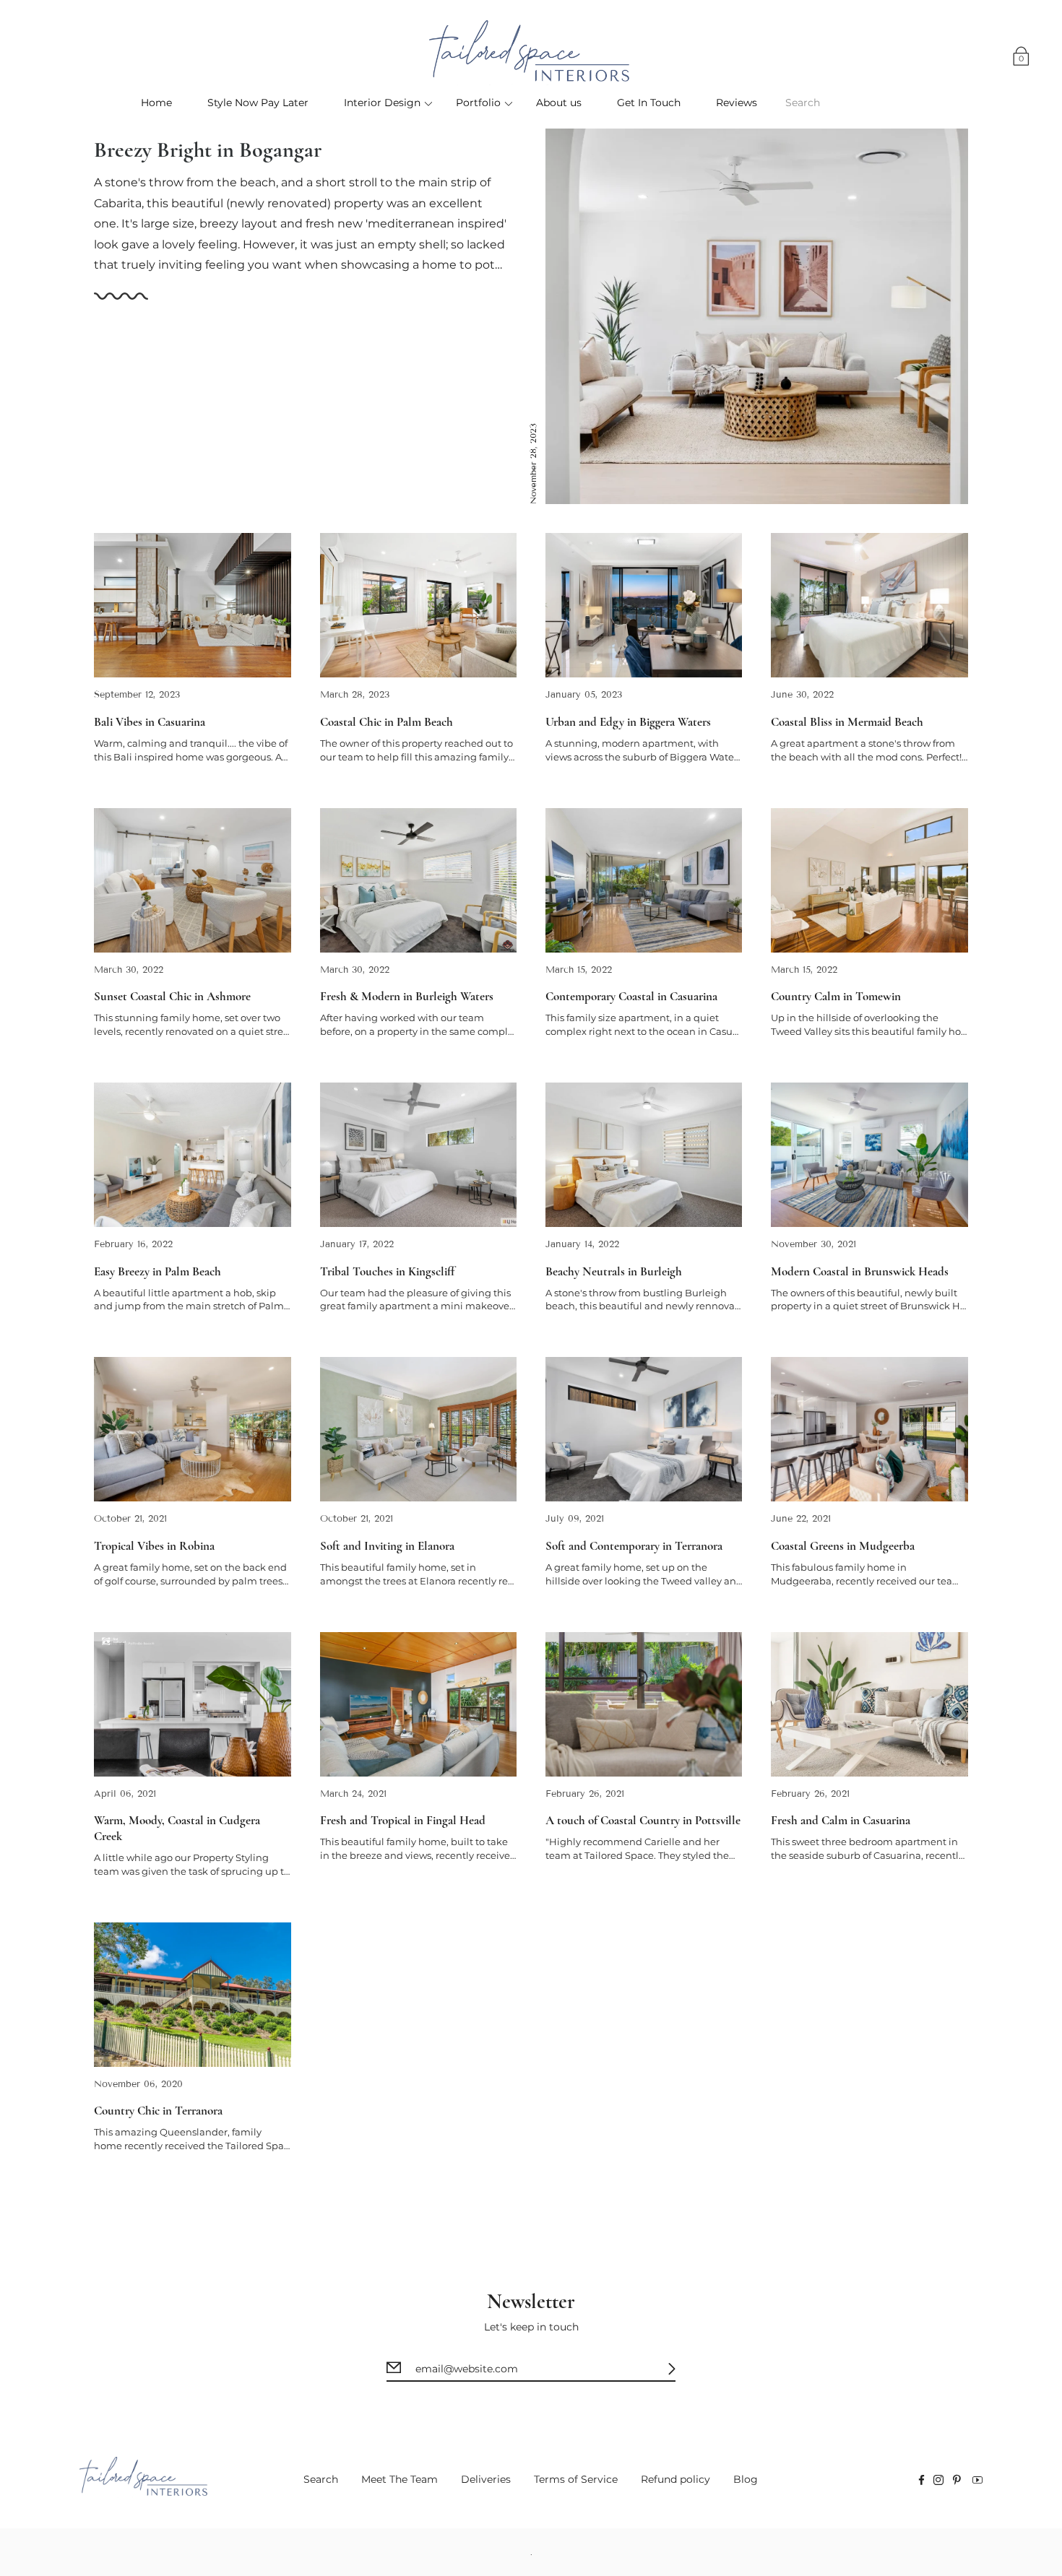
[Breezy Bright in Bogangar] (757, 316)
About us (559, 103)
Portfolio (478, 103)
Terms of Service (576, 2479)
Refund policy (675, 2479)
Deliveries (486, 2479)
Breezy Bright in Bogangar (208, 150)
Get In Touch (649, 103)
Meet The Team (400, 2479)
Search (321, 2479)
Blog (746, 2479)
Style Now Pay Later (258, 103)
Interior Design (382, 103)
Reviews (737, 103)
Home (156, 103)
